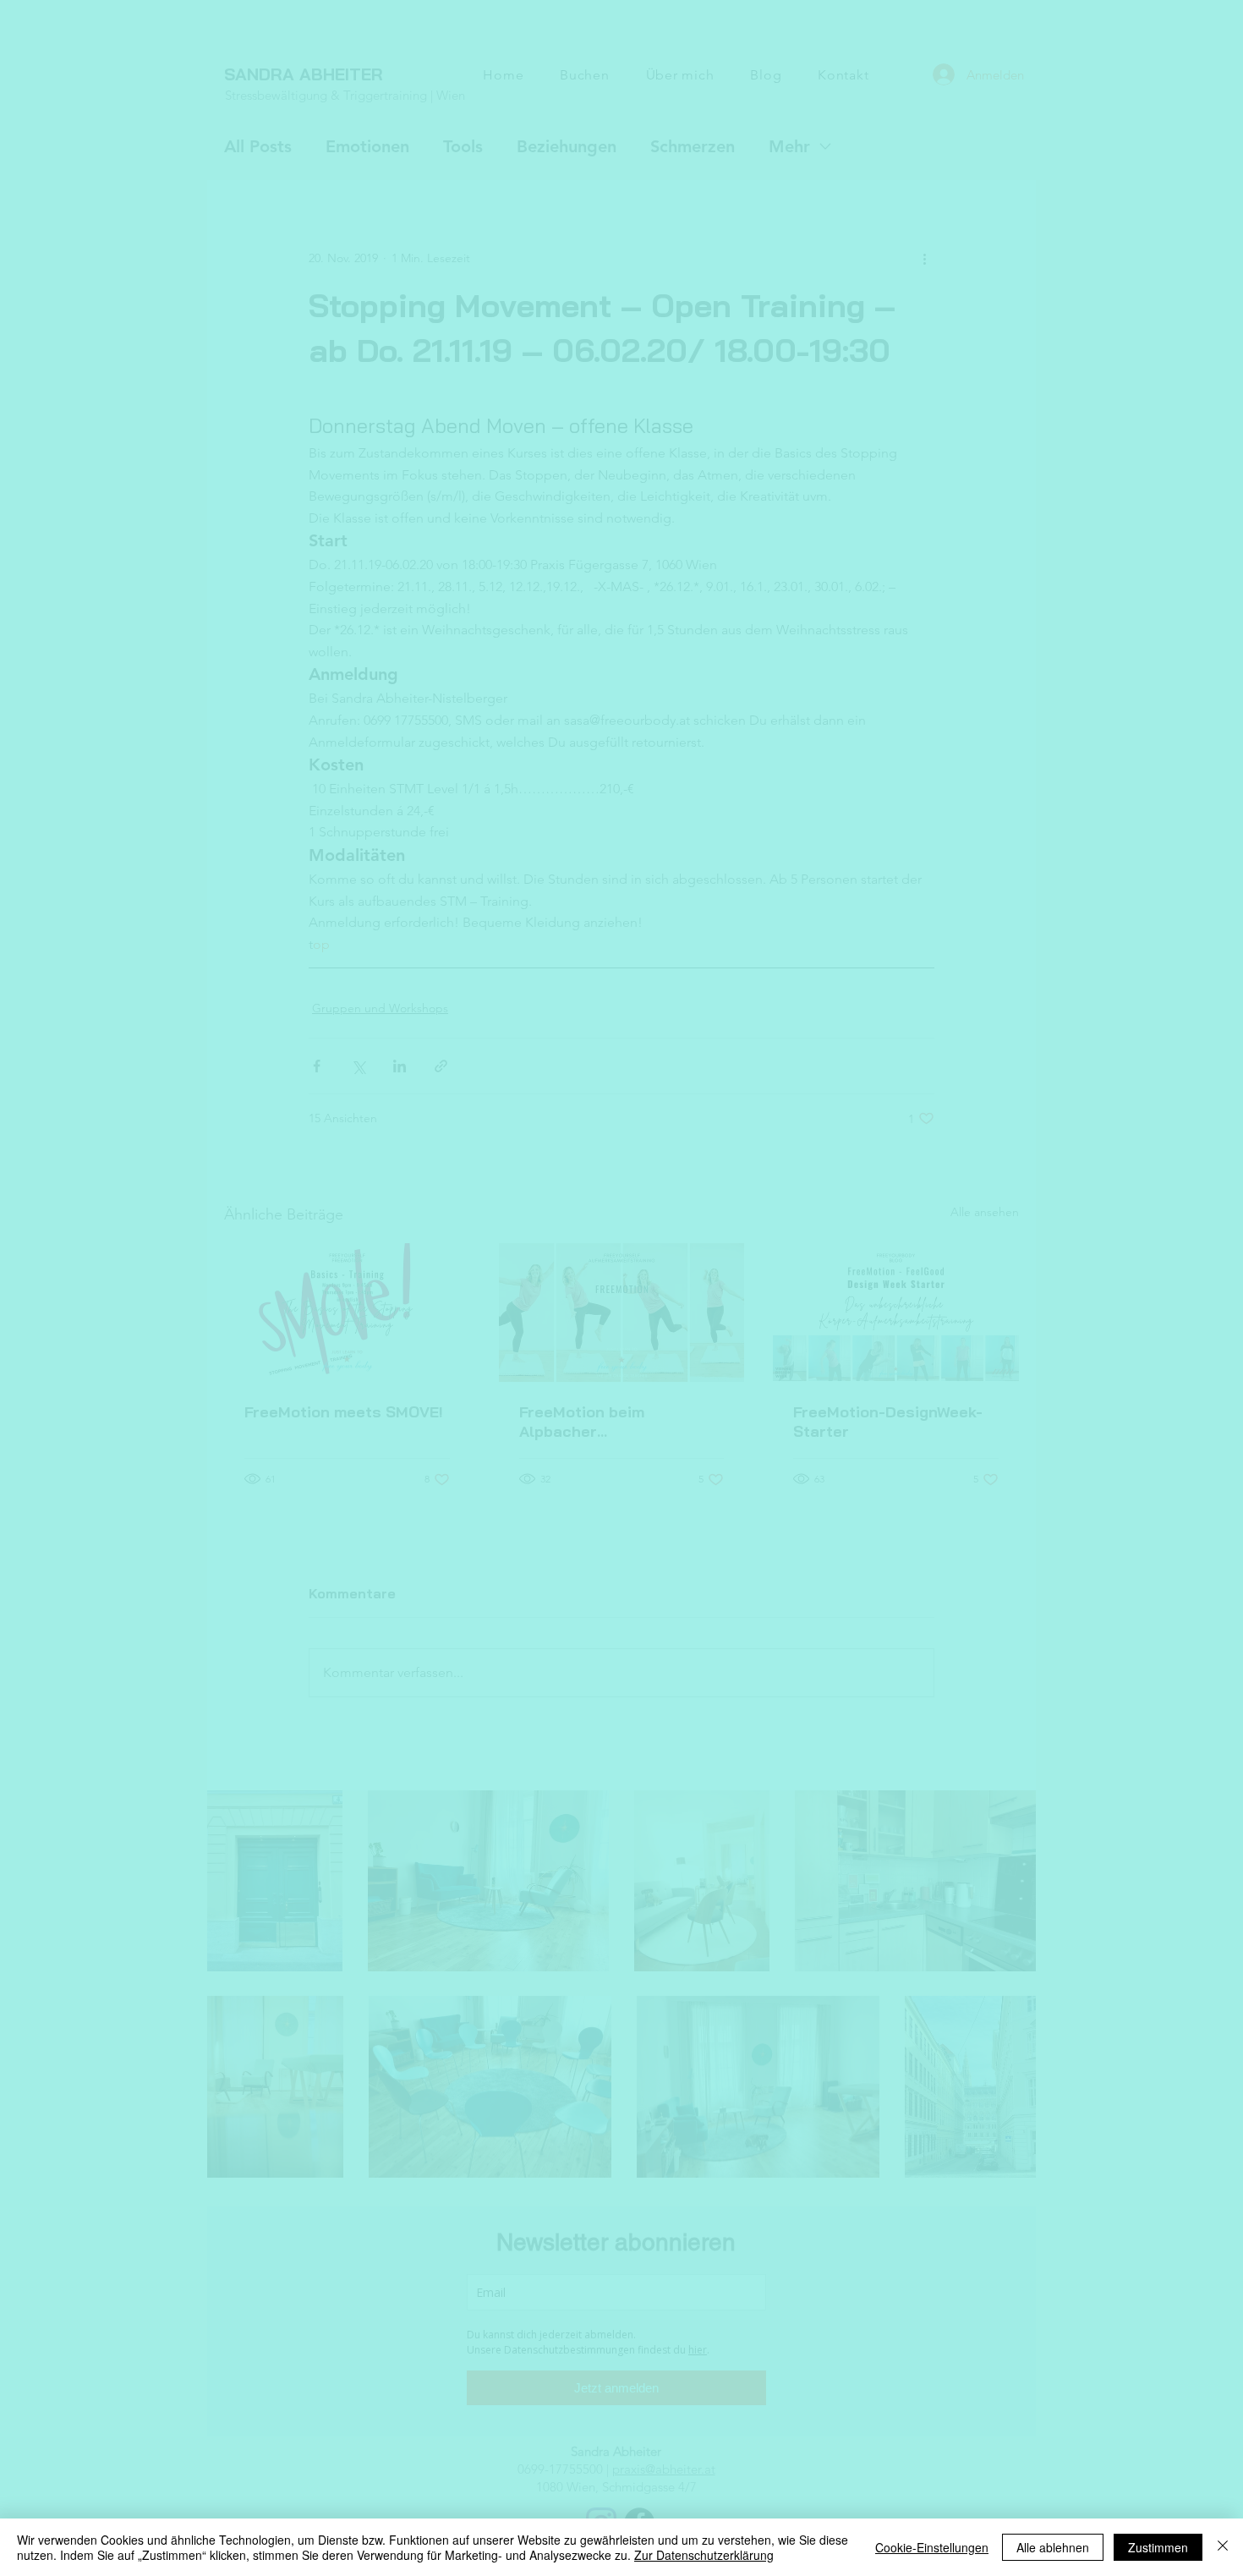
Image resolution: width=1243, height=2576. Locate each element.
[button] (856, 1156)
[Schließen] (1223, 2547)
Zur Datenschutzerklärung (704, 2555)
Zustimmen (1158, 2547)
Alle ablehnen (1053, 2547)
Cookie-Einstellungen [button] (932, 2547)
